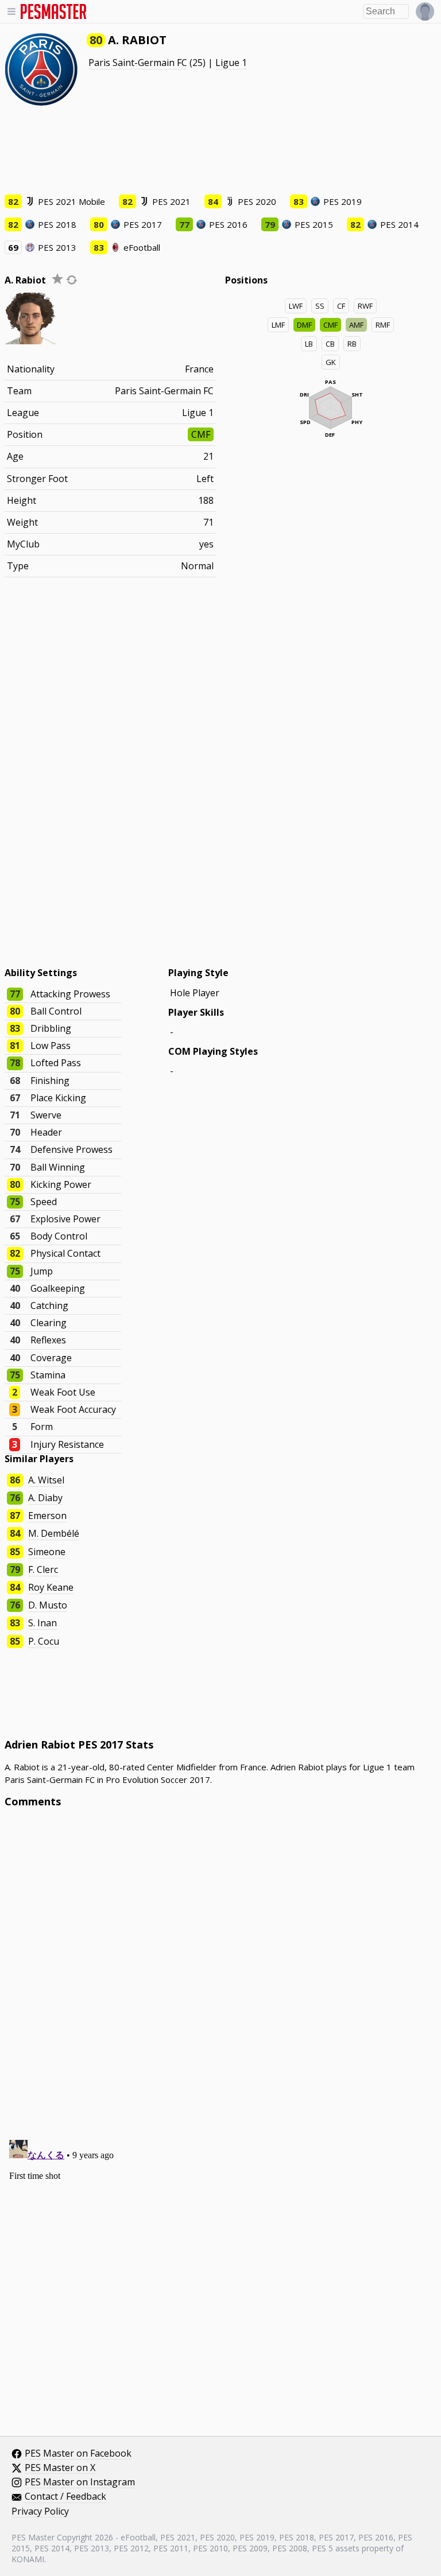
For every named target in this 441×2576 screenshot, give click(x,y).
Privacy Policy (40, 2512)
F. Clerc (43, 1569)
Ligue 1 (231, 63)
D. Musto (48, 1605)
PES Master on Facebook (78, 2454)
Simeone (47, 1552)
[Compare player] (72, 280)
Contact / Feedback (65, 2497)
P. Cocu (44, 1641)
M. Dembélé (54, 1533)
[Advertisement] (220, 149)
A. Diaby (45, 1498)
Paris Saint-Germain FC (138, 63)
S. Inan (42, 1623)
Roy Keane (51, 1587)
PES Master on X (60, 2468)
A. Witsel (46, 1480)
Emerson (47, 1516)
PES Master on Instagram (80, 2482)
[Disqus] (221, 1971)
